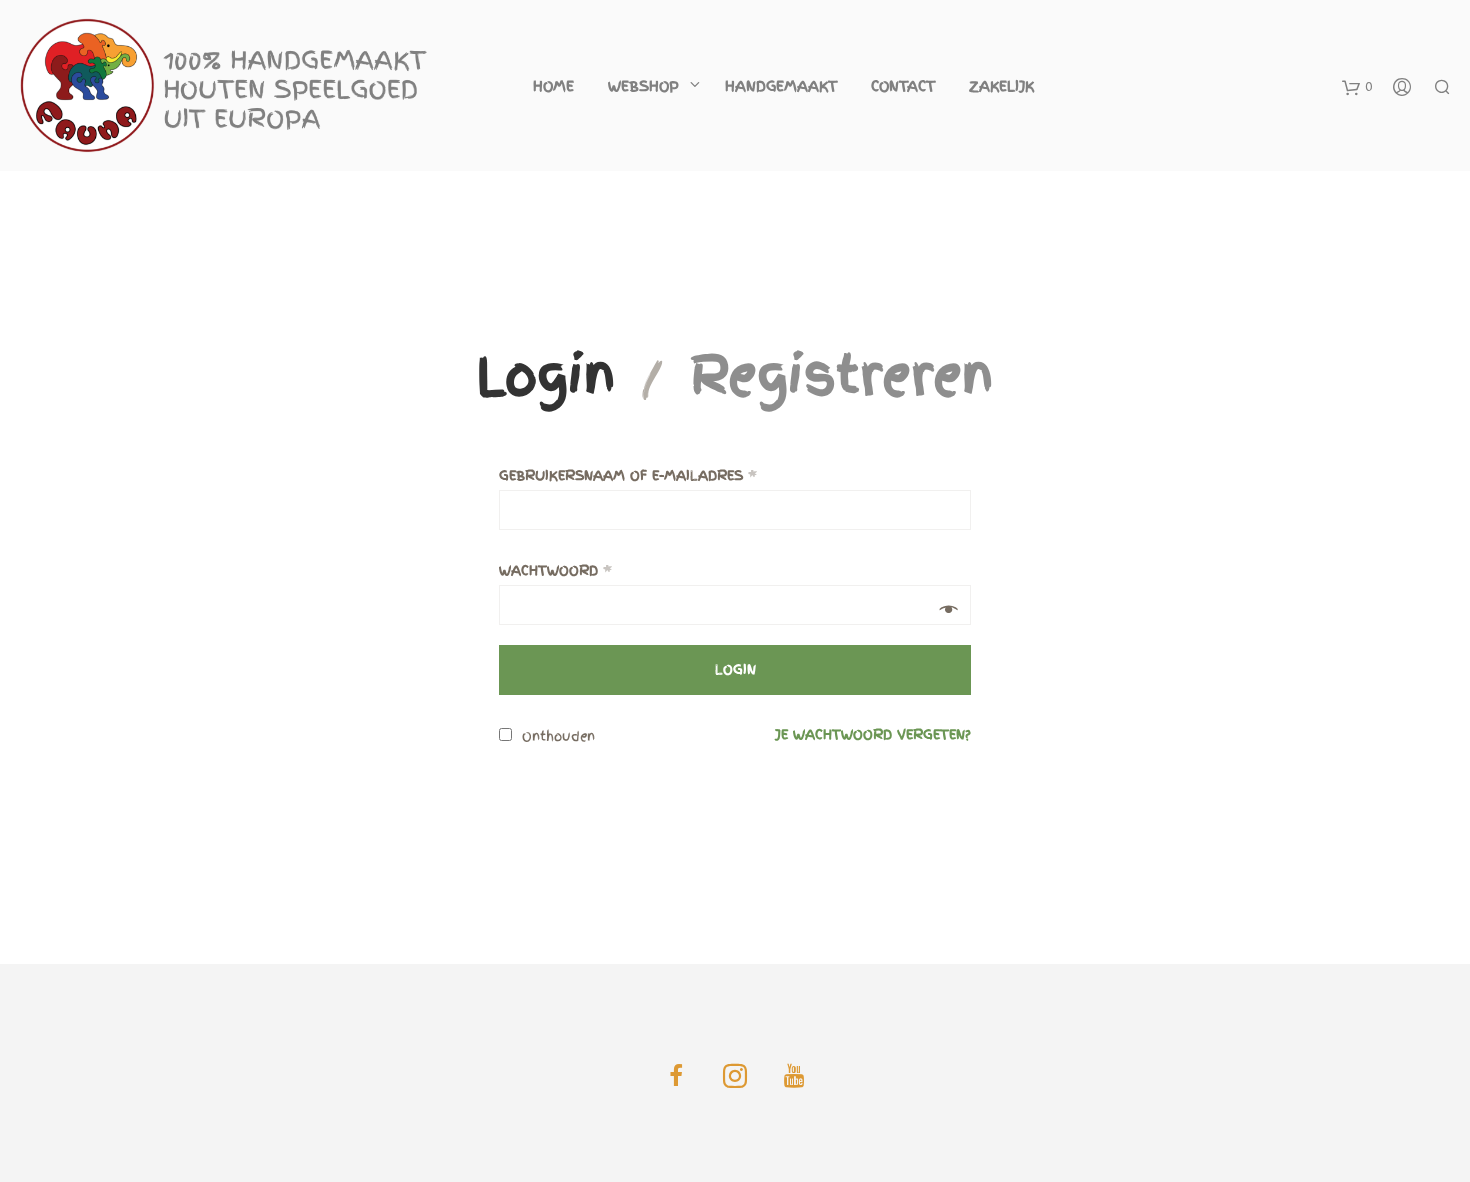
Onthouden (556, 736)
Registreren (841, 376)
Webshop (643, 86)
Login (546, 376)
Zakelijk (1001, 86)
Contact (903, 86)
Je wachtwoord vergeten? (873, 734)
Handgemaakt (781, 86)
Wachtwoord (555, 570)
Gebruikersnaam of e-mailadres (628, 475)
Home (553, 86)
